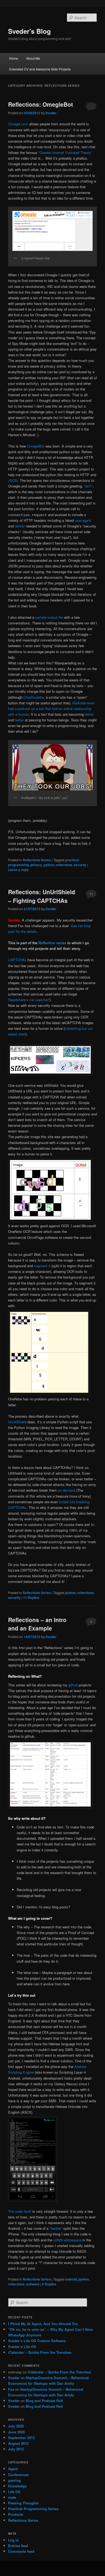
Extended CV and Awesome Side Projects (40, 69)
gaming (14, 2480)
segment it (42, 1266)
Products (16, 2514)
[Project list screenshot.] (50, 1807)
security (80, 865)
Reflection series (52, 943)
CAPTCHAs (17, 960)
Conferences (18, 2475)
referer (20, 526)
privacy (36, 865)
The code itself (20, 2211)
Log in (13, 2540)
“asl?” (88, 486)
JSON (13, 480)
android (71, 2279)
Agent (13, 2469)
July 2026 (16, 2426)
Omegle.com (18, 124)
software (33, 2284)
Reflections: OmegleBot (41, 104)
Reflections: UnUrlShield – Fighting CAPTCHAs (42, 896)
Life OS (14, 2492)
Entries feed (18, 2546)
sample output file (49, 617)
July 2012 (16, 2449)
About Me (33, 58)
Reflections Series (37, 860)
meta (12, 2497)
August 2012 (18, 2443)
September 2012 (21, 2438)
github (73, 1685)
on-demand (66, 1490)
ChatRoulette (34, 697)
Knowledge (17, 2486)
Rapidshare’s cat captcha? (29, 1000)
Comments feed (21, 2551)
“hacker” (56, 2228)
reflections (64, 865)
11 (91, 894)
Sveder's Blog (29, 31)
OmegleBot (36, 446)
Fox (11, 2389)
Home (14, 58)
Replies (31, 1598)
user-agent (83, 520)
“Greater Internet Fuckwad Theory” (65, 152)
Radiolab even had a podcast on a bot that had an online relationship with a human (51, 709)
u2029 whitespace (67, 2240)
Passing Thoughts (23, 2503)
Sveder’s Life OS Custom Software (37, 2341)
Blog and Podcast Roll (44, 2401)
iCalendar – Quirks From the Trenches (40, 2352)
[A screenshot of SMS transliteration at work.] (33, 2200)
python (49, 865)
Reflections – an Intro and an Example (37, 1624)
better (89, 714)
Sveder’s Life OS (22, 2347)
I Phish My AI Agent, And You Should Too (43, 2324)
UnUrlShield (17, 1422)
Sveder (51, 113)
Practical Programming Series (33, 2509)
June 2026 (16, 2432)
